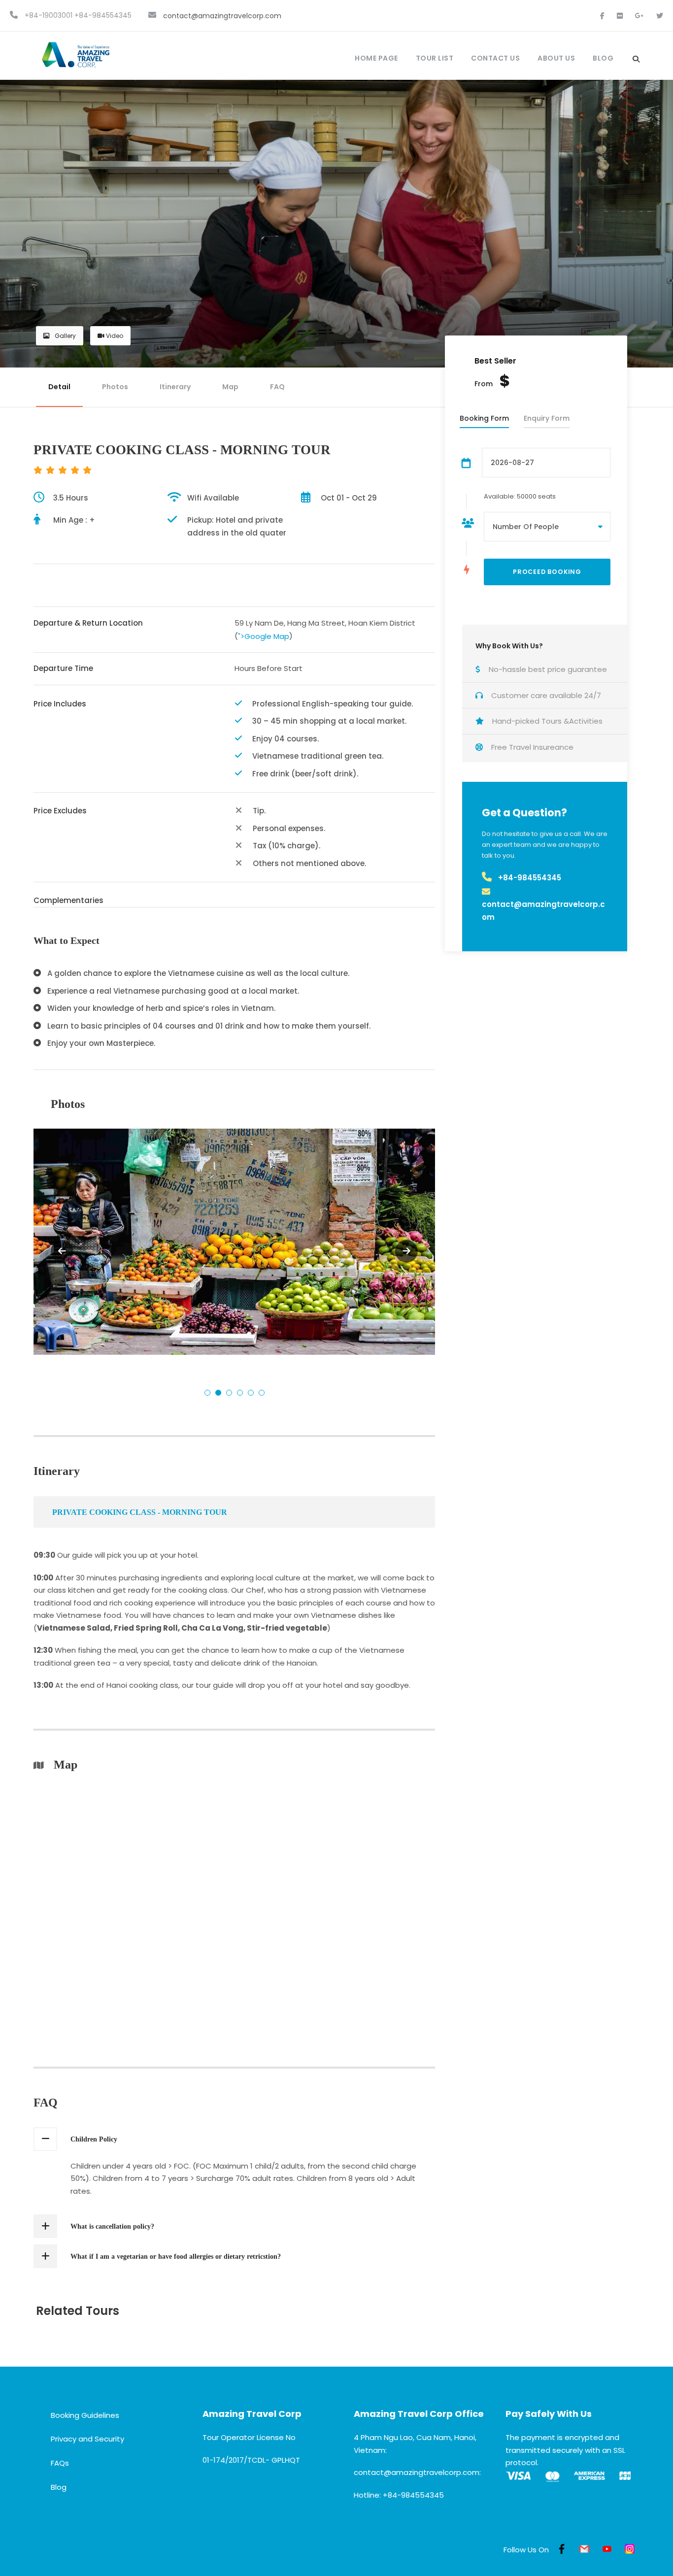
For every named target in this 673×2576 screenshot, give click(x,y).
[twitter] (660, 16)
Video (114, 336)
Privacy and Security (87, 2439)
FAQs (60, 2463)
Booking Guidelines (85, 2415)
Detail (59, 387)
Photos (115, 387)
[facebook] (603, 16)
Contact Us (495, 58)
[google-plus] (640, 16)
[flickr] (621, 16)
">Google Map (264, 636)
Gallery (65, 336)
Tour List (435, 58)
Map (230, 387)
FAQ (277, 387)
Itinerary (175, 387)
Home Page (376, 58)
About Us (556, 58)
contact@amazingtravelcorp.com (222, 16)
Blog (603, 58)
